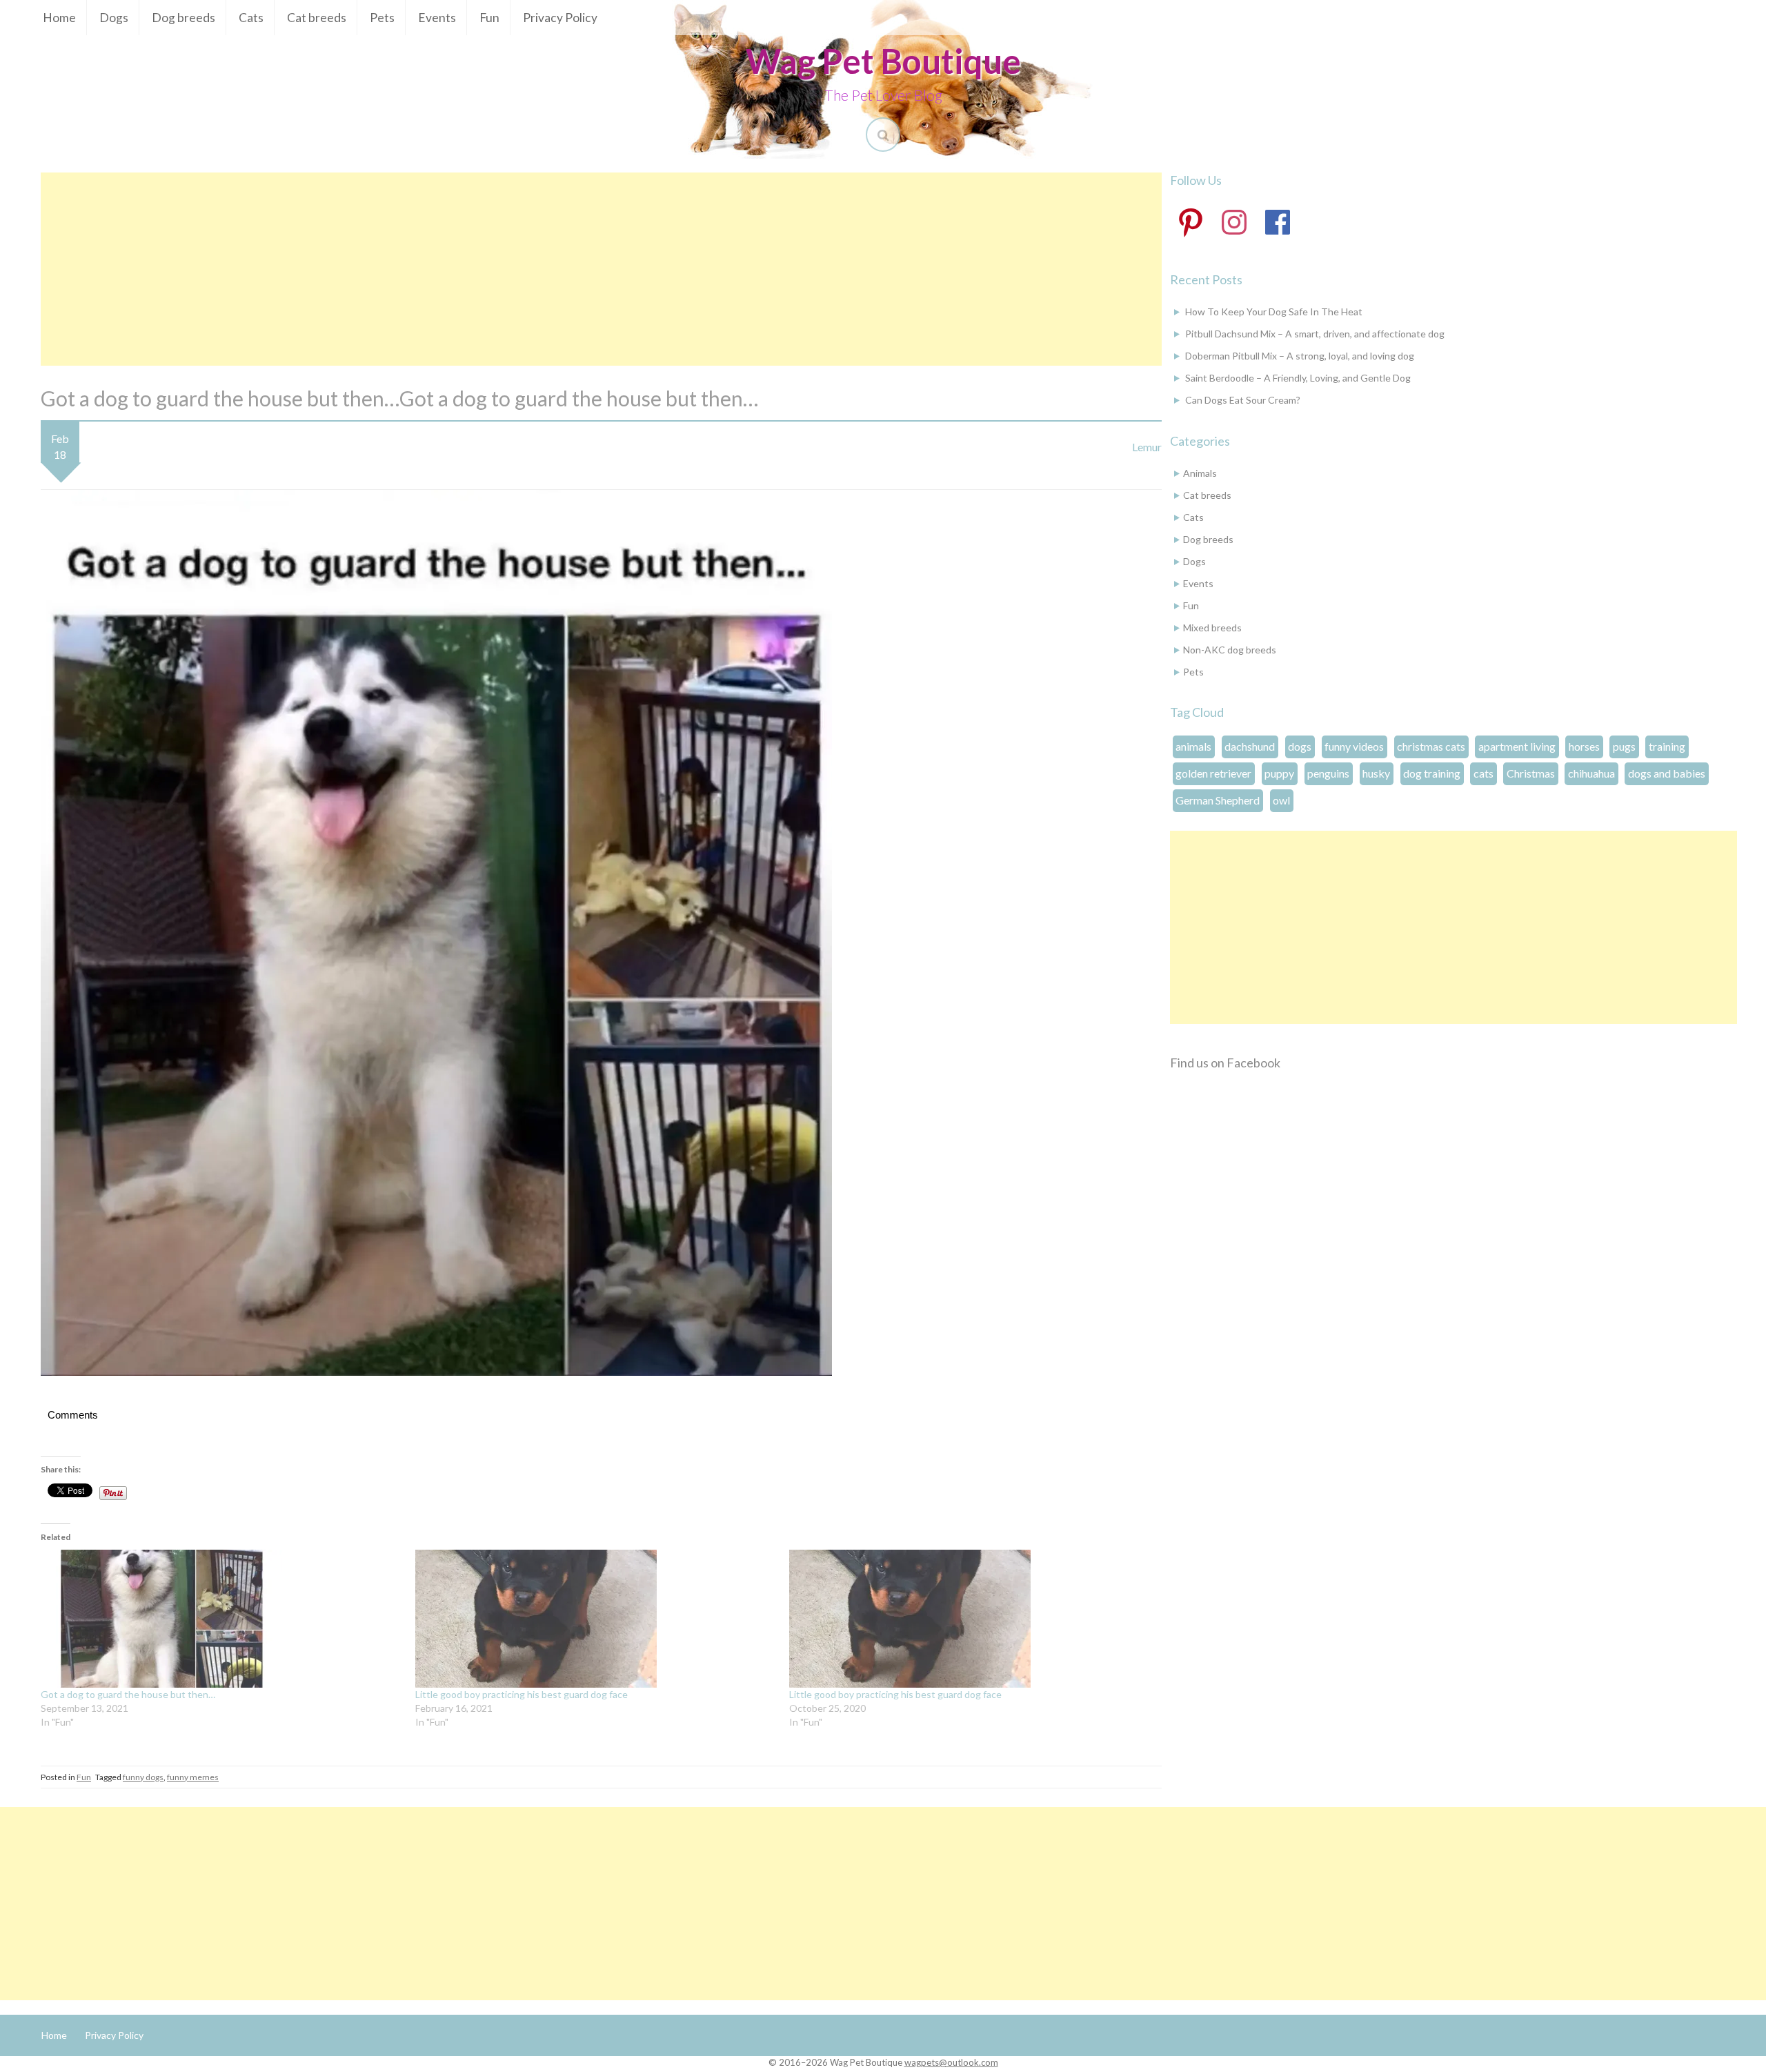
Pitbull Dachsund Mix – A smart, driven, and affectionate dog (1315, 334)
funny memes (193, 1777)
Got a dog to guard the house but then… (128, 1694)
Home (59, 18)
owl (1281, 800)
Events (437, 18)
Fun (489, 18)
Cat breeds (317, 18)
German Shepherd (1218, 800)
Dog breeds (183, 18)
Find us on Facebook (1225, 1063)
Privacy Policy (560, 18)
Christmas (1531, 773)
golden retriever (1213, 773)
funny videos (1354, 746)
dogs (1300, 746)
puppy (1279, 773)
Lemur (1147, 447)
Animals (1200, 473)
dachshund (1250, 746)
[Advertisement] (601, 269)
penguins (1328, 773)
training (1667, 746)
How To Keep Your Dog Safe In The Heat (1274, 312)
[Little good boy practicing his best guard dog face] (596, 1619)
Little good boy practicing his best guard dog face (522, 1694)
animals (1193, 746)
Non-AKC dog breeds (1230, 650)
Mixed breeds (1212, 628)
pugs (1624, 746)
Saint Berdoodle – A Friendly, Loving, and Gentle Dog (1298, 378)
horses (1584, 746)
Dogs (114, 18)
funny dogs (143, 1777)
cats (1484, 773)
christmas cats (1431, 746)
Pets (382, 18)
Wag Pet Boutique (883, 61)
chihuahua (1591, 773)
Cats (251, 18)
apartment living (1517, 746)
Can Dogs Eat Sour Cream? (1243, 400)
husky (1376, 773)
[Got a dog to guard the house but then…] (221, 1619)
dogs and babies (1667, 773)
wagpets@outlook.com (951, 2062)
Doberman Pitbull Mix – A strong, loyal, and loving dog (1300, 356)
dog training (1432, 773)
